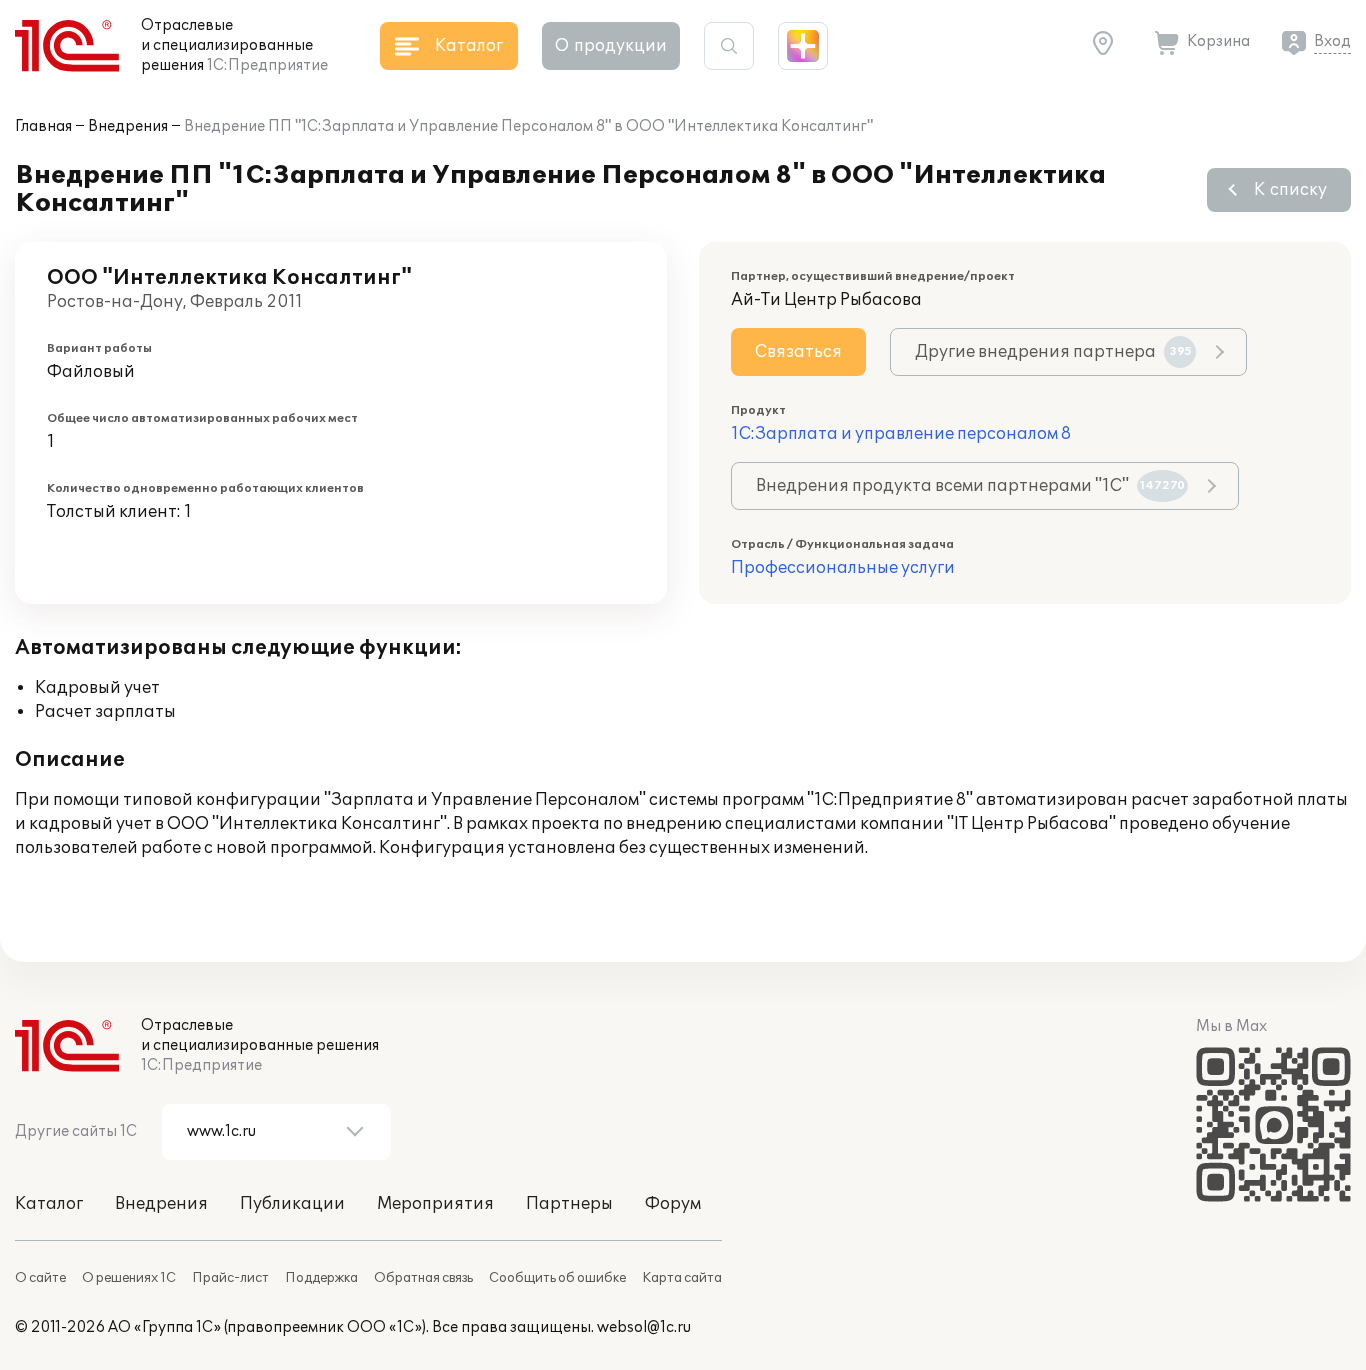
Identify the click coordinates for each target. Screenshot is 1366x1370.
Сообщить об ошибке (557, 1278)
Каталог (49, 1204)
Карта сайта (682, 1278)
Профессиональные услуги (843, 568)
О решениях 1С (129, 1278)
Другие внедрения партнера (1053, 352)
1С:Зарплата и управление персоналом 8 (901, 434)
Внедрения (128, 126)
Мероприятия (435, 1204)
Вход (1332, 41)
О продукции (611, 46)
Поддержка (321, 1278)
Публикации (292, 1204)
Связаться (798, 352)
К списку (1290, 190)
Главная (43, 126)
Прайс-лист (230, 1278)
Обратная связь (423, 1278)
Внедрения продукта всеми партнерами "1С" (970, 486)
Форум (673, 1204)
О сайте (40, 1278)
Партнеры (569, 1204)
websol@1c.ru (644, 1327)
